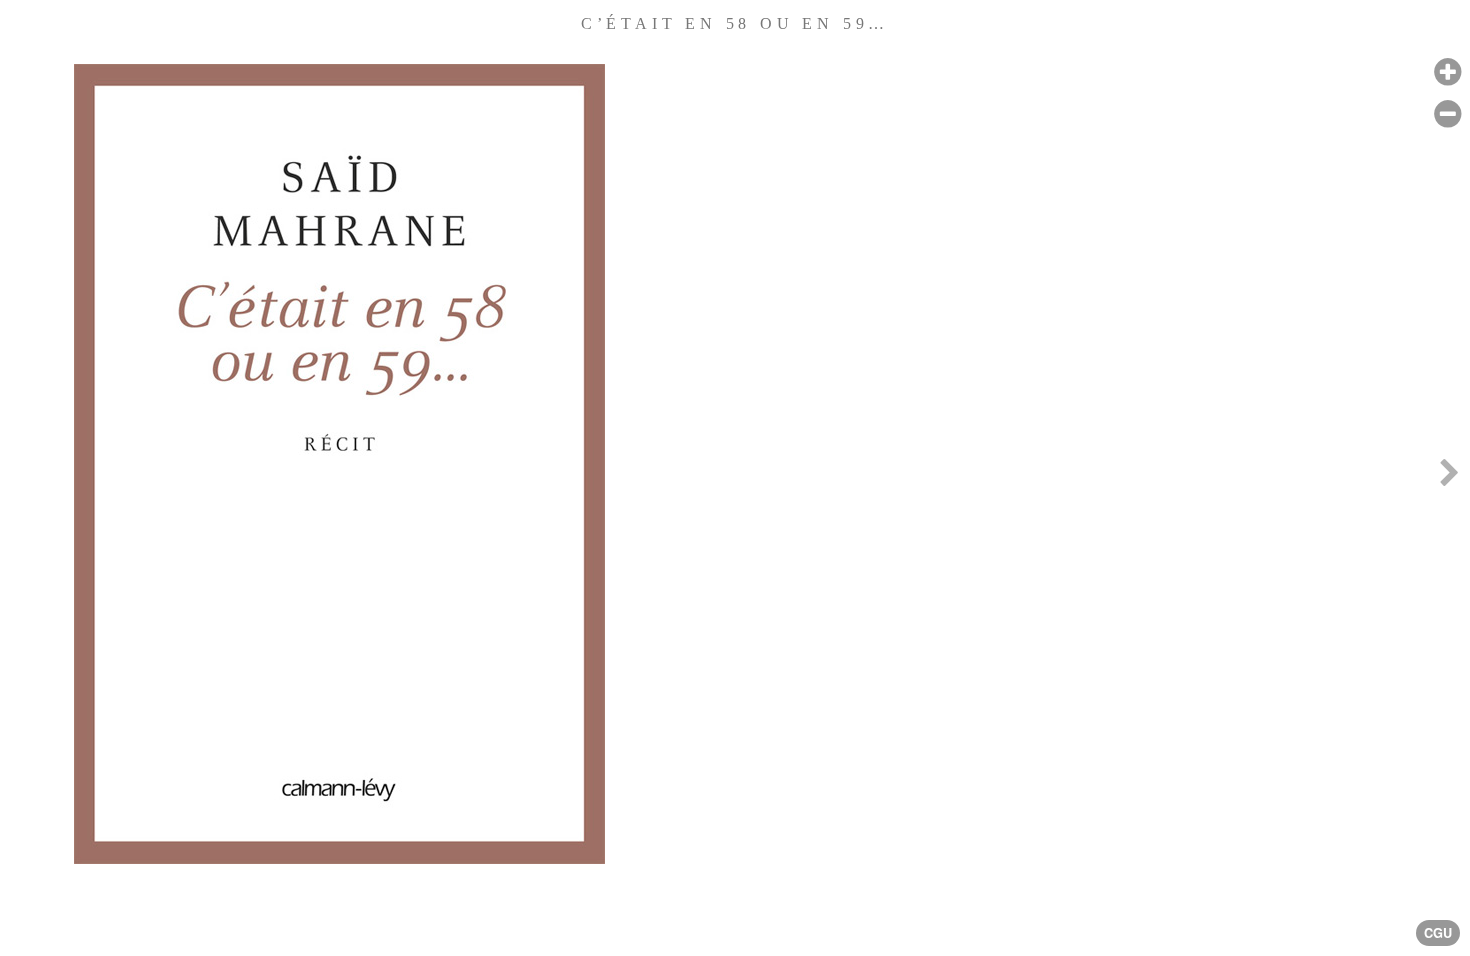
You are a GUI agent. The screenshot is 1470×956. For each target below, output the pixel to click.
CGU (1438, 933)
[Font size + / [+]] (1447, 72)
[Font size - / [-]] (1447, 114)
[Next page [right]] (1449, 478)
